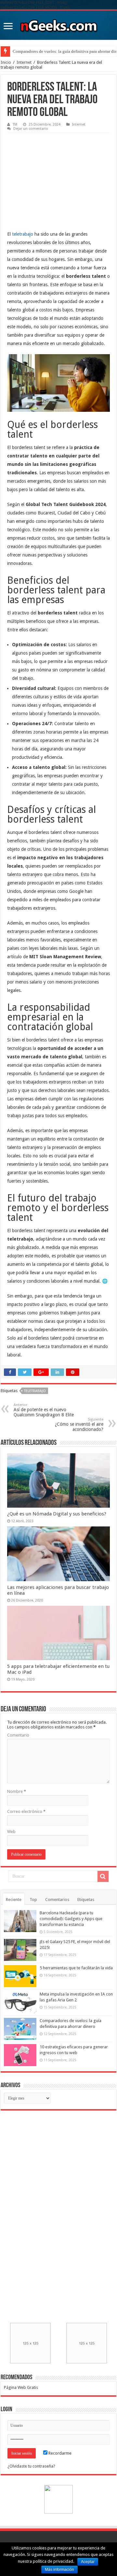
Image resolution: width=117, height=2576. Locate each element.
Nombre (17, 1791)
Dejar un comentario (31, 129)
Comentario (18, 1735)
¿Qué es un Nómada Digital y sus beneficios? (57, 1514)
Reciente (14, 1900)
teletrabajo (23, 234)
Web (11, 1832)
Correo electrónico (26, 1811)
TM (15, 124)
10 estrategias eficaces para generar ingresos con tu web (61, 51)
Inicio (6, 62)
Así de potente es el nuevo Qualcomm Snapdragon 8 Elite (44, 1410)
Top (33, 1900)
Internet (24, 62)
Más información (59, 2570)
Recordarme (59, 2453)
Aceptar (88, 2562)
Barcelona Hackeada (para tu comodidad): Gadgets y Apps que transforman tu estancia (71, 1919)
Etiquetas (86, 1900)
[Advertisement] (56, 176)
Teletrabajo (35, 1391)
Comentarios (57, 1900)
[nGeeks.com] (58, 24)
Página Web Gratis (21, 2387)
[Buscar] (103, 1876)
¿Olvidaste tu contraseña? (31, 2466)
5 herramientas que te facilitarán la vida (76, 1968)
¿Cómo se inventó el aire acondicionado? (79, 1425)
